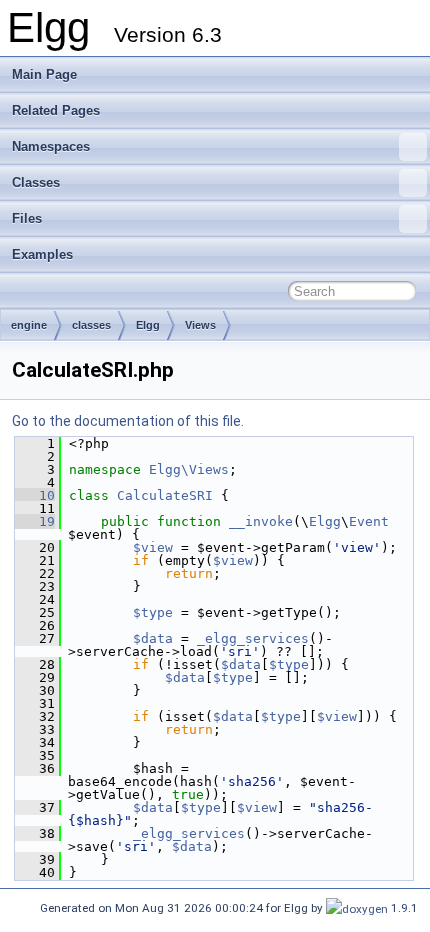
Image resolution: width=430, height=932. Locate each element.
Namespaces (51, 146)
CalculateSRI (165, 495)
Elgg (148, 325)
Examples (42, 254)
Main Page (44, 74)
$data (153, 638)
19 (35, 521)
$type (153, 612)
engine (29, 325)
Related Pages (56, 110)
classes (91, 325)
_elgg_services (253, 638)
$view (153, 547)
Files (27, 218)
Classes (36, 182)
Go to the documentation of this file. (128, 421)
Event (369, 521)
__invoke (261, 521)
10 (35, 495)
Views (200, 325)
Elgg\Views (189, 469)
